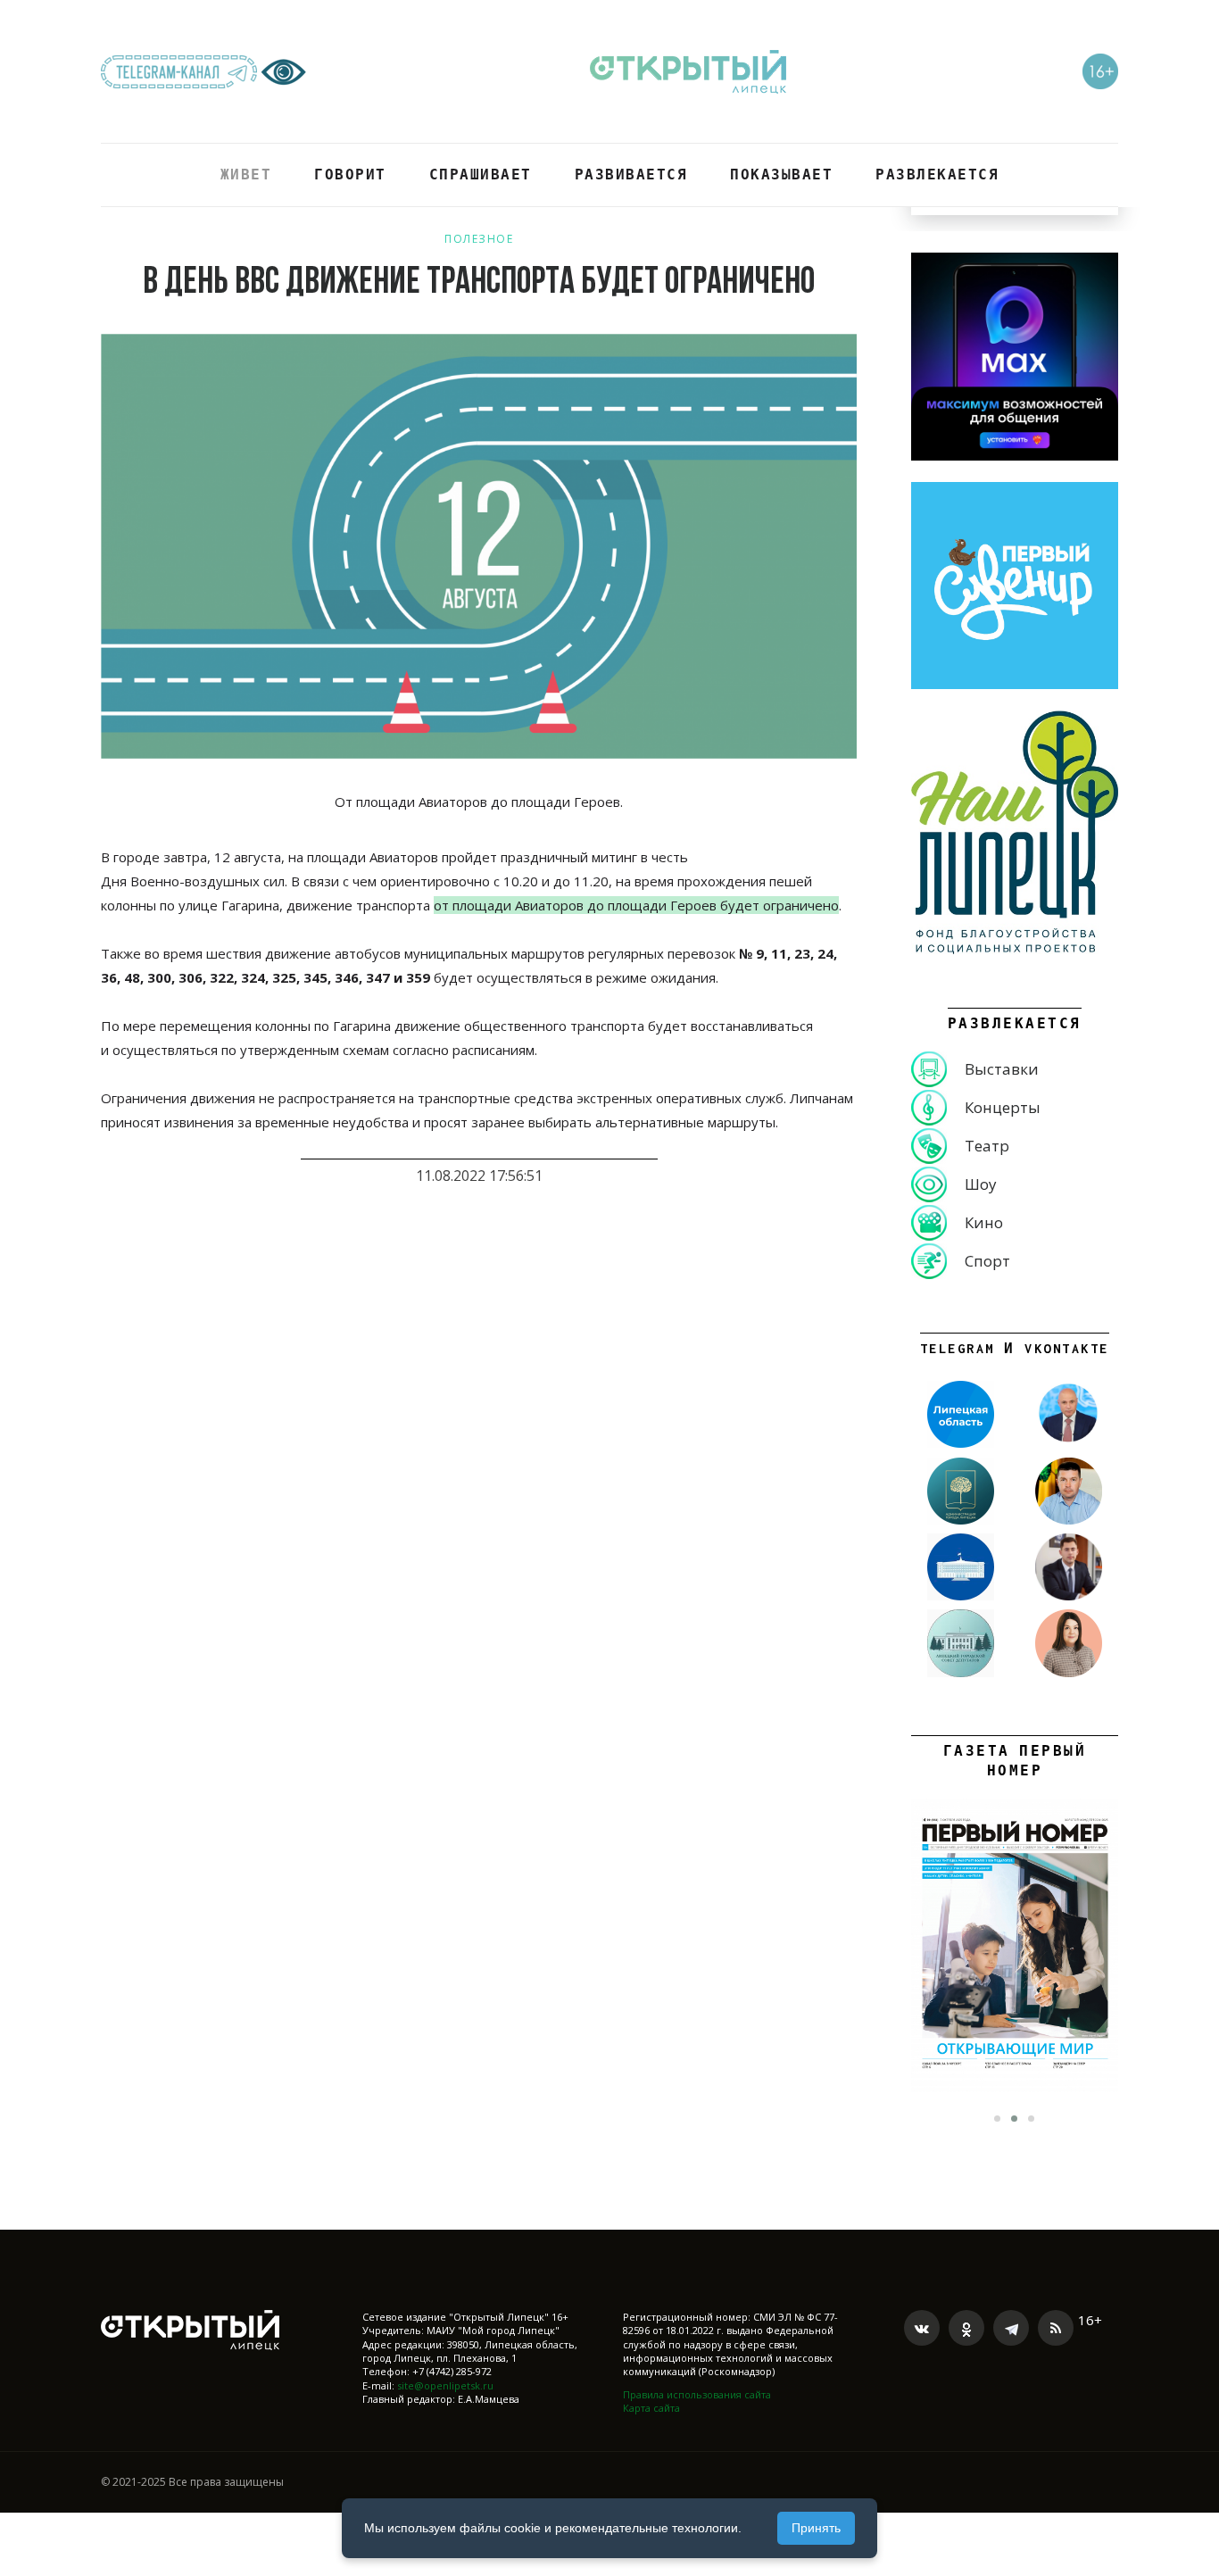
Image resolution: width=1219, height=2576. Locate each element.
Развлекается (937, 175)
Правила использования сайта (697, 2394)
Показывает (781, 175)
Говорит (350, 175)
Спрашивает (481, 175)
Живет (246, 175)
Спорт (987, 1261)
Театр (987, 1146)
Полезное (479, 239)
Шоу (981, 1184)
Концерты (1003, 1107)
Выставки (1002, 1069)
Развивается (631, 175)
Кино (984, 1222)
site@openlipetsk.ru (445, 2385)
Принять (816, 2528)
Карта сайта (651, 2408)
